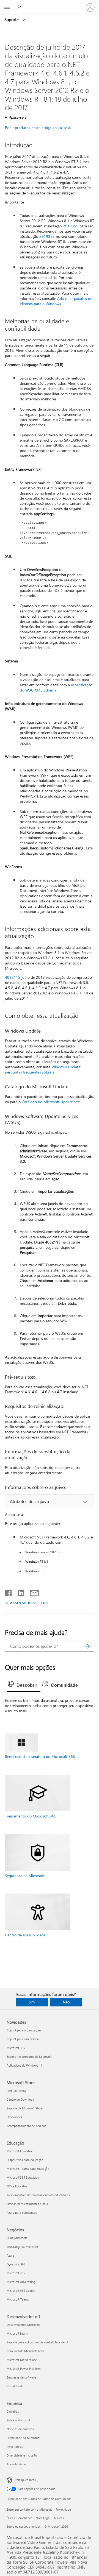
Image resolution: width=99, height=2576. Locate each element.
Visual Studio (15, 2386)
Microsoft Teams (18, 2299)
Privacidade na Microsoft (23, 2438)
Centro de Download (20, 2099)
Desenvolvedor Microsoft (23, 2325)
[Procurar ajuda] (19, 7)
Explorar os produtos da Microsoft (29, 2057)
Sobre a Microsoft (18, 2420)
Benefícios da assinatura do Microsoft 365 (40, 1756)
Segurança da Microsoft (25, 1876)
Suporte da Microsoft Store (25, 2108)
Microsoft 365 (16, 2048)
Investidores (15, 2447)
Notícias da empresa (20, 2429)
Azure (10, 2255)
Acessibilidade (16, 2464)
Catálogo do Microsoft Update (47, 1102)
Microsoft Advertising (21, 2282)
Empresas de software (21, 2377)
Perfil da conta (16, 2091)
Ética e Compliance (19, 2518)
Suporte (12, 19)
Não (66, 2002)
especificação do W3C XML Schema (56, 687)
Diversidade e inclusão (22, 2455)
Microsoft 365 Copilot (21, 2291)
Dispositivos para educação (25, 2160)
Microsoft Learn (17, 2333)
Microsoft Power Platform (24, 2369)
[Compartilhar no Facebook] (9, 1592)
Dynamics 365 (16, 2264)
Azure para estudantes (22, 2213)
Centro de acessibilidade (25, 1935)
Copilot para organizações (24, 2030)
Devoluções (14, 2117)
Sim (32, 2002)
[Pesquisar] (87, 1646)
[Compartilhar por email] (32, 1592)
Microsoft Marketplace (22, 2360)
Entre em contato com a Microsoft (29, 2509)
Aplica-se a (18, 117)
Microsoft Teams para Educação (28, 2169)
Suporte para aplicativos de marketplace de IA (37, 2342)
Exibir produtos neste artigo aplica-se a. (38, 128)
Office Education (17, 2186)
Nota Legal (43, 2518)
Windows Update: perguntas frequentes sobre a (43, 1069)
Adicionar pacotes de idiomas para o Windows (56, 301)
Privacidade (63, 2509)
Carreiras (13, 2411)
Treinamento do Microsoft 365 (31, 1816)
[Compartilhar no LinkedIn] (19, 1592)
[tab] (24, 1685)
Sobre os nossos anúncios (24, 2526)
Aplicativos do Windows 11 (24, 2065)
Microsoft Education (20, 2151)
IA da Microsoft (17, 2238)
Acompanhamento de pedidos (26, 2126)
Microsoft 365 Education (23, 2177)
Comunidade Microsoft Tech (25, 2351)
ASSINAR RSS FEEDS (29, 1603)
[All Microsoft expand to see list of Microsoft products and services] (7, 7)
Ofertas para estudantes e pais (27, 2204)
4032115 (13, 977)
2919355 (71, 226)
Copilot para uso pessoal (23, 2039)
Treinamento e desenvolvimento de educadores (38, 2195)
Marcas (59, 2518)
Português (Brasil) (27, 2480)
